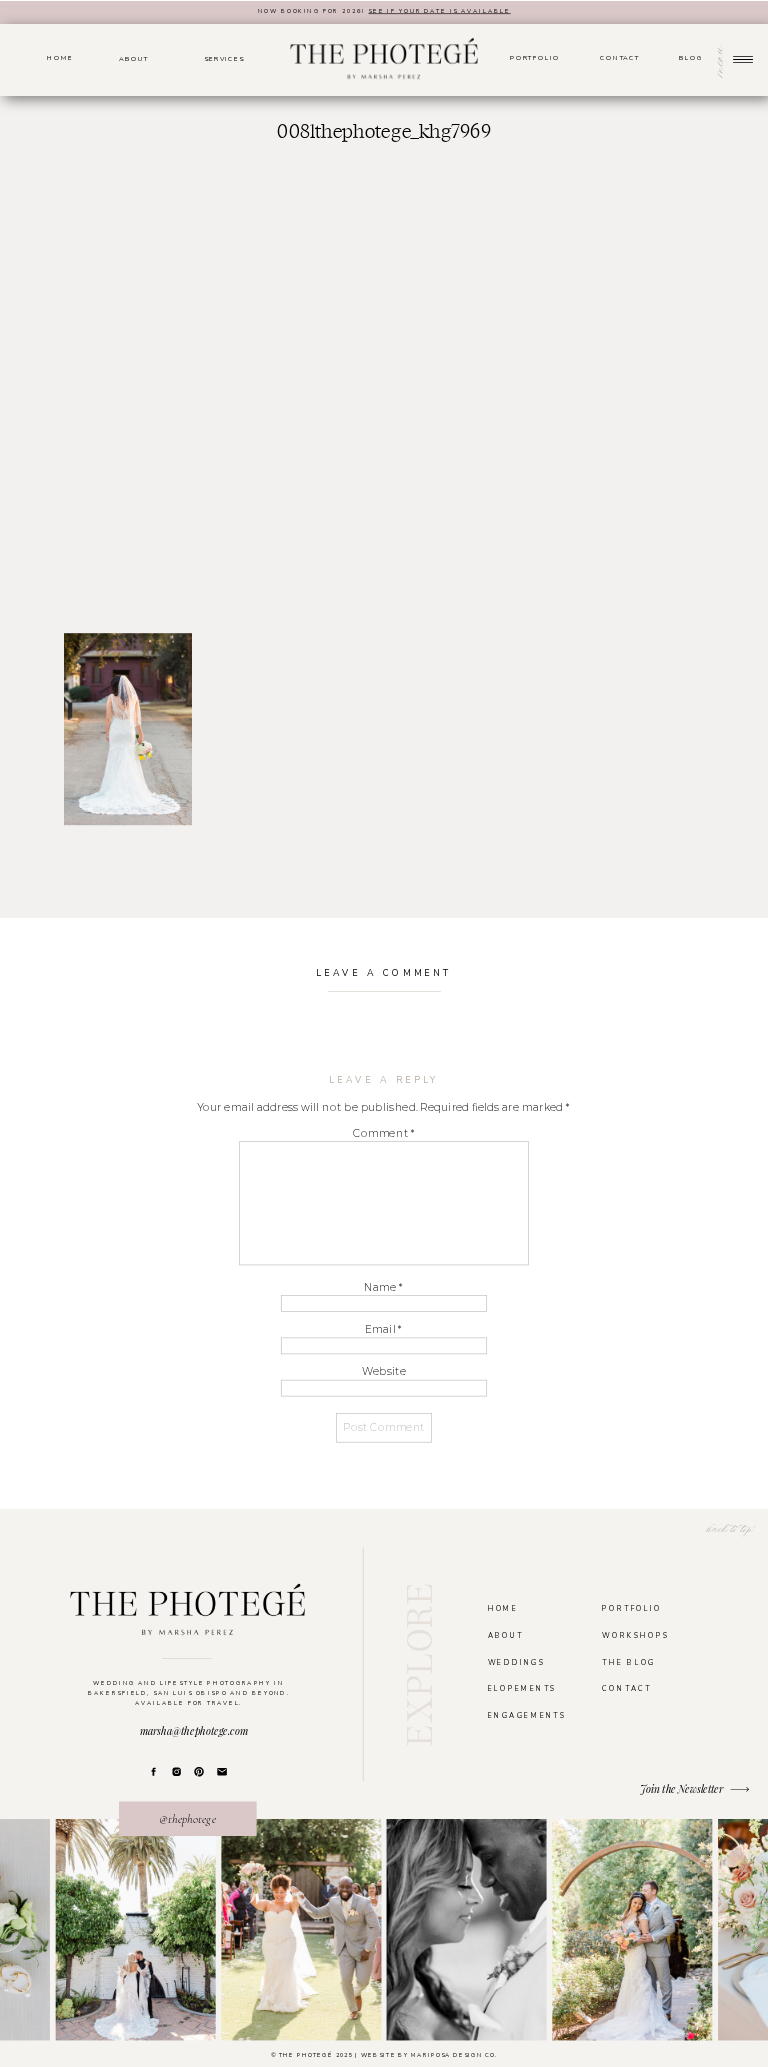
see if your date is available (439, 11)
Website (384, 1372)
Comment (384, 1133)
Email (384, 1330)
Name (383, 1287)
